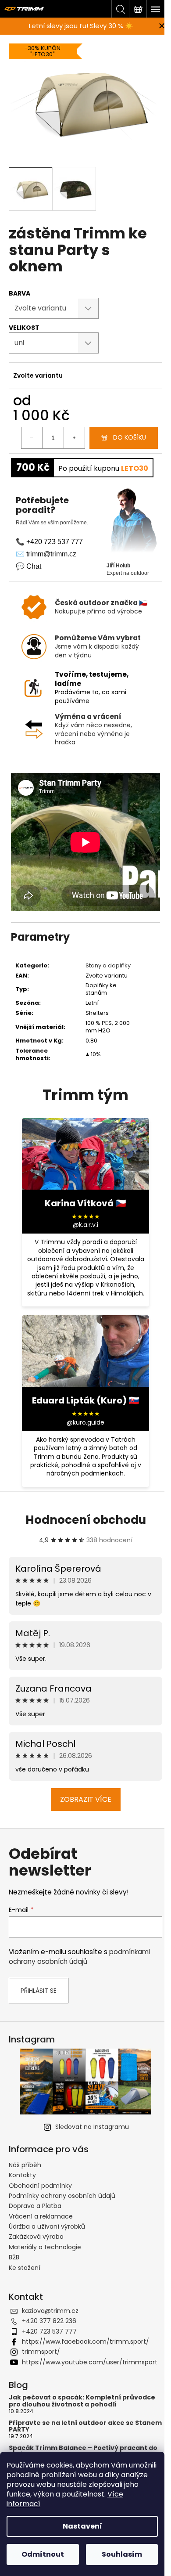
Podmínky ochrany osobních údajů (62, 2196)
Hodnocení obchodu (86, 1520)
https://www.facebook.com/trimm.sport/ (85, 2341)
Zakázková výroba (36, 2237)
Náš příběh (25, 2165)
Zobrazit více (86, 1799)
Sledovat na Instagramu (92, 2127)
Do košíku (130, 437)
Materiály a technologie (45, 2247)
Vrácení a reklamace (41, 2216)
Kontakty (22, 2175)
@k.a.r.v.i (85, 1225)
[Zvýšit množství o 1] (74, 438)
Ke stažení (25, 2268)
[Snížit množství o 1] (32, 438)
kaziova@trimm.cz (50, 2311)
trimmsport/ (41, 2352)
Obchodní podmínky (40, 2186)
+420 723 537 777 (49, 2331)
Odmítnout (43, 2554)
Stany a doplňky (108, 965)
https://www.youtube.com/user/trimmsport (90, 2362)
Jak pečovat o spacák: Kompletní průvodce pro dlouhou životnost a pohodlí (82, 2401)
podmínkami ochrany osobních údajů (79, 1957)
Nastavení (82, 2526)
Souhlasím (122, 2554)
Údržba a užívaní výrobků (47, 2226)
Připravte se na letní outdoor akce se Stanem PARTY (85, 2426)
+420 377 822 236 (49, 2321)
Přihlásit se (39, 1991)
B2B (14, 2257)
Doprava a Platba (35, 2206)
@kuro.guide (85, 1423)
